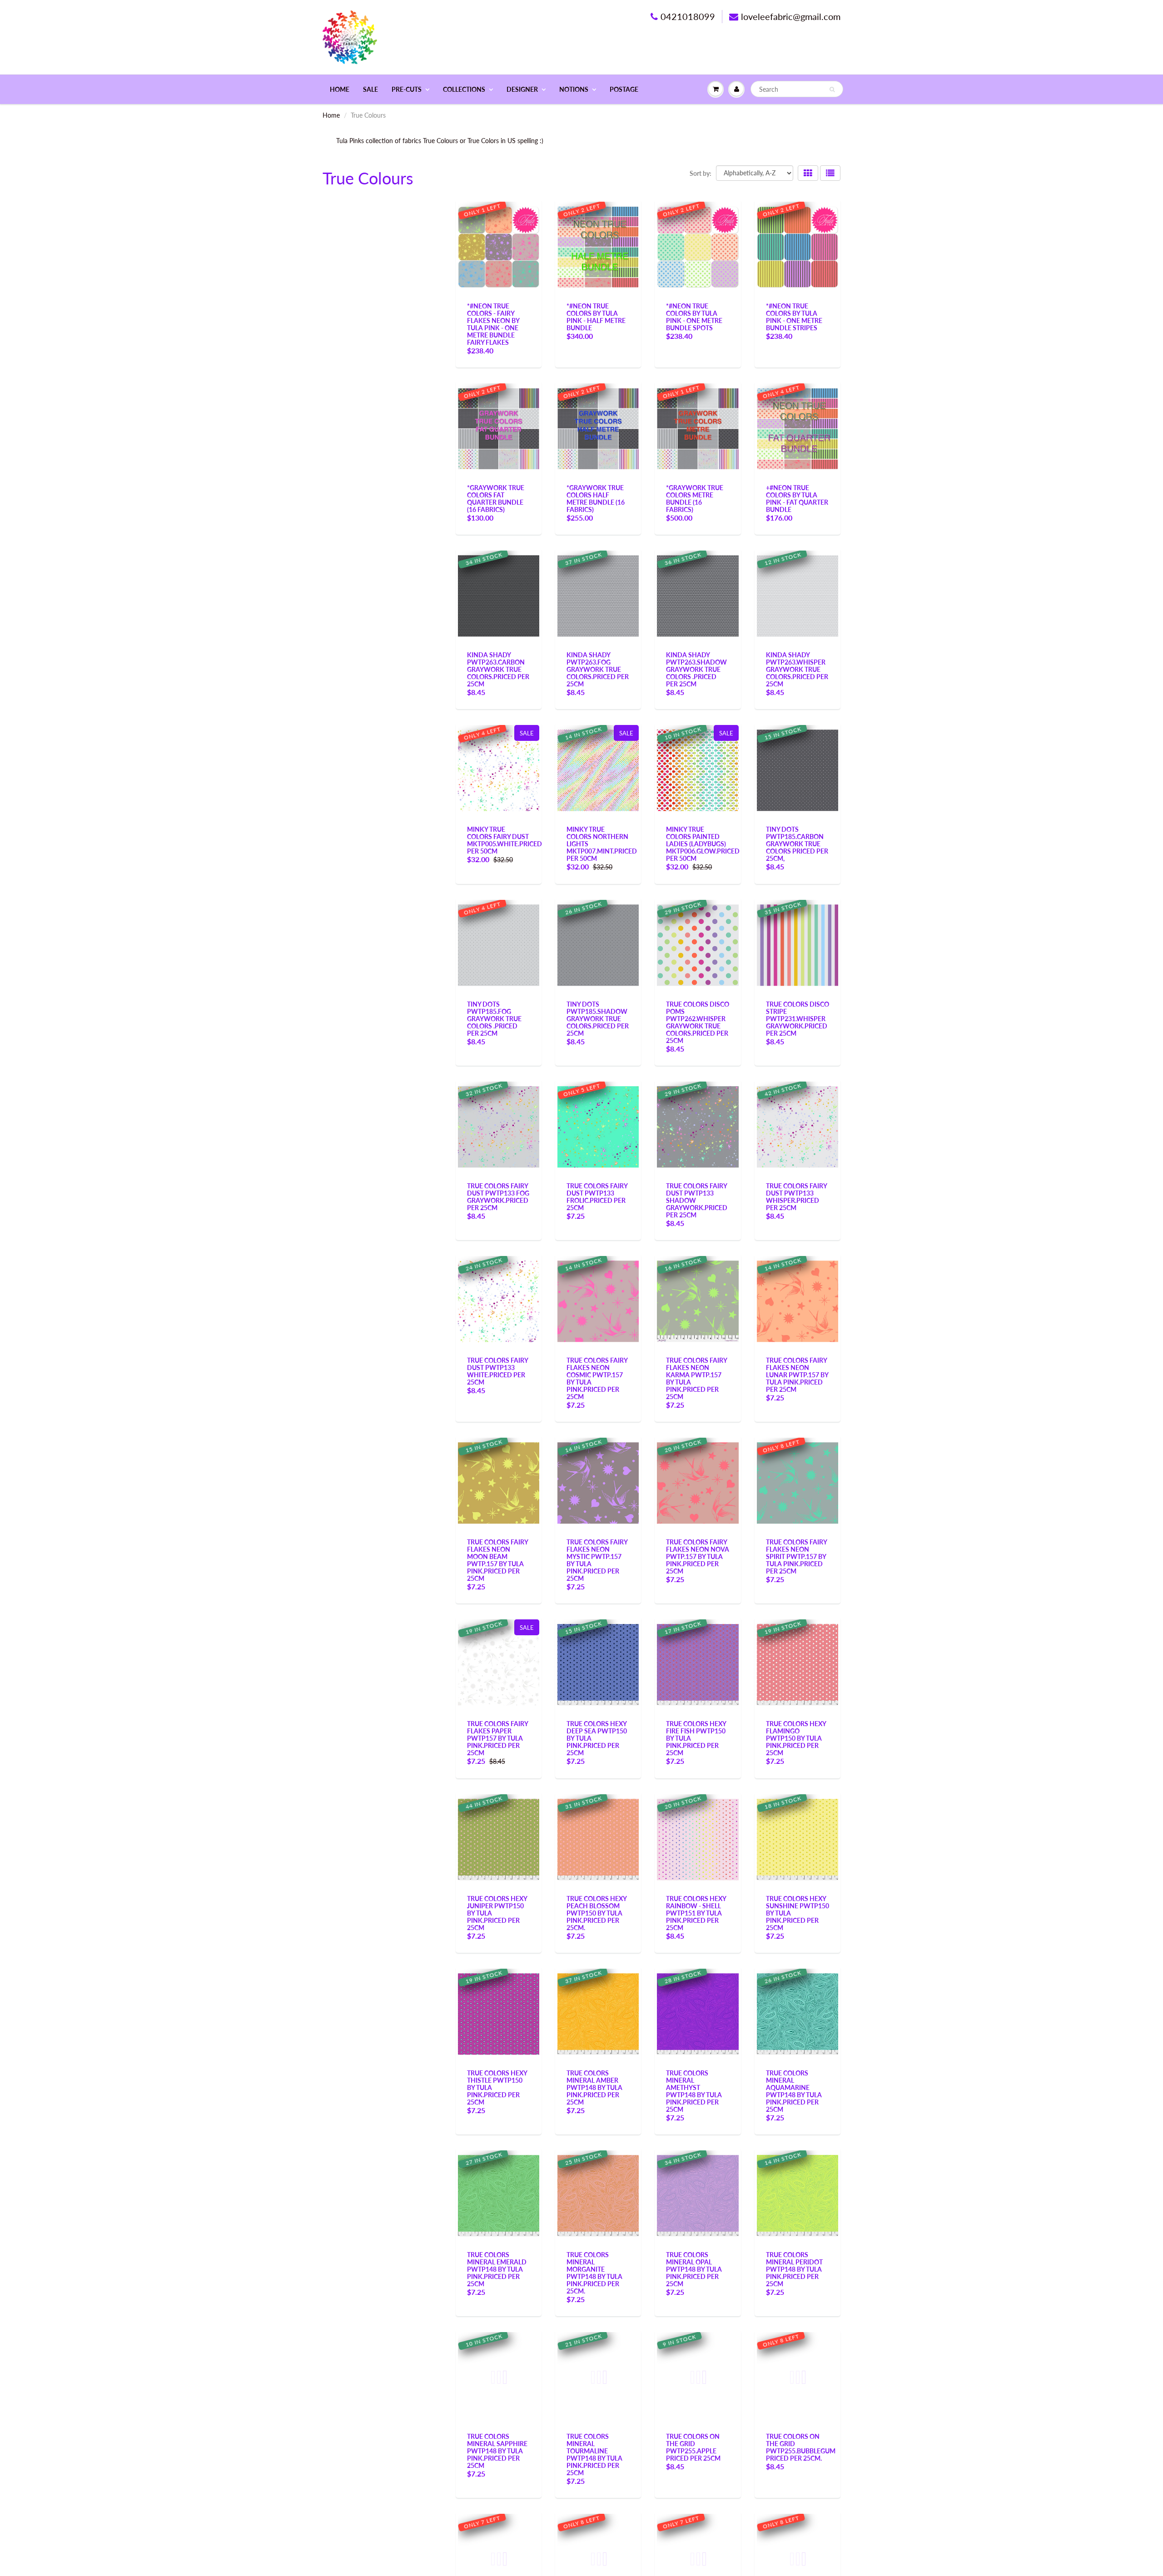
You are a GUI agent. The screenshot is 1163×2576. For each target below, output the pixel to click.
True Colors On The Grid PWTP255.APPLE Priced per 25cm (693, 2447)
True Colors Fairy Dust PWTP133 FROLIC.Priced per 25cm (597, 1197)
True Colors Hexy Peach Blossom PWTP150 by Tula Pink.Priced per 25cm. (596, 1913)
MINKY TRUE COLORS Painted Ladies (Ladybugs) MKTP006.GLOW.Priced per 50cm (703, 844)
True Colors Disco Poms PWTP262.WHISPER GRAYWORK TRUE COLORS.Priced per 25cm (698, 1022)
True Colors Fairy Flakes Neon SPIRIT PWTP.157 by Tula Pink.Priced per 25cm (796, 1556)
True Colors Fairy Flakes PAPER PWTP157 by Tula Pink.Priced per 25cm (497, 1738)
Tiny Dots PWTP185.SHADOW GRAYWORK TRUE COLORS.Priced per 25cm (598, 1019)
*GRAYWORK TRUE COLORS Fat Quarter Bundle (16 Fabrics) (496, 499)
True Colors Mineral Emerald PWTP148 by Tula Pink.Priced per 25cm (497, 2269)
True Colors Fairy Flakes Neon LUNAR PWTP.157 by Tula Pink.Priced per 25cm (797, 1375)
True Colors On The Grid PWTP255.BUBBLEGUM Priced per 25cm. (801, 2447)
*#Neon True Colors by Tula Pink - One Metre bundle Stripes (794, 317)
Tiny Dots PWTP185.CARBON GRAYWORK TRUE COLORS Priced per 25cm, (797, 844)
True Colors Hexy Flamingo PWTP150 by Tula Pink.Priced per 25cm (796, 1738)
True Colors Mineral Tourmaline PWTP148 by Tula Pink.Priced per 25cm (594, 2454)
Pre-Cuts (407, 89)
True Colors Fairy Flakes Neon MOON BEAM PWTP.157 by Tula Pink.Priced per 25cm (497, 1560)
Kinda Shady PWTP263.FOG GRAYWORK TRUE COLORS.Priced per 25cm (598, 669)
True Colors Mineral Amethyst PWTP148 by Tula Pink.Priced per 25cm (694, 2091)
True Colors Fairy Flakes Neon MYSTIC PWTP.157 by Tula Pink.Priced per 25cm (597, 1560)
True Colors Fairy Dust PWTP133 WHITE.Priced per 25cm (497, 1371)
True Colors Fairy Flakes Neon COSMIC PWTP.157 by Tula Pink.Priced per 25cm (597, 1378)
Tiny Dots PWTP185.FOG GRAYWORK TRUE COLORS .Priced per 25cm (494, 1019)
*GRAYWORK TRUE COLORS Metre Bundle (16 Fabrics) (695, 499)
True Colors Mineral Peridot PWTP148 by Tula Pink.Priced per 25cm (794, 2269)
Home (340, 89)
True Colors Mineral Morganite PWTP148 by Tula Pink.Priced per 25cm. (594, 2273)
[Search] (832, 89)
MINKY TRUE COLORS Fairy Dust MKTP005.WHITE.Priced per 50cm (504, 840)
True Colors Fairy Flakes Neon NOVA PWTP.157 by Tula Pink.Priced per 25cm (698, 1556)
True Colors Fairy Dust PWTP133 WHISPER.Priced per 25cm (796, 1197)
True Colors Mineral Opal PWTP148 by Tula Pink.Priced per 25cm (694, 2269)
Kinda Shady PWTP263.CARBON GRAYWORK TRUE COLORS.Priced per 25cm (498, 669)
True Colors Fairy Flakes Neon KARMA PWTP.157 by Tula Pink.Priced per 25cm (696, 1378)
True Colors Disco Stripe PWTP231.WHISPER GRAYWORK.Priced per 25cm (798, 1019)
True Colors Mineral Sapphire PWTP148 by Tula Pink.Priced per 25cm (497, 2451)
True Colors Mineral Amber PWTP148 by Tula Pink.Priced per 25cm (594, 2087)
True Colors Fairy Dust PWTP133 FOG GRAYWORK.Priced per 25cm (498, 1197)
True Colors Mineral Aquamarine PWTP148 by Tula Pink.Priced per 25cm (794, 2091)
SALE (370, 89)
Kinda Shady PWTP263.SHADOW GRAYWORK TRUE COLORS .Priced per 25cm (696, 669)
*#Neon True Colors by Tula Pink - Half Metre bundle (596, 317)
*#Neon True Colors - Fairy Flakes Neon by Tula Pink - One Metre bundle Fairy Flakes (493, 324)
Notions (574, 89)
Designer (522, 89)
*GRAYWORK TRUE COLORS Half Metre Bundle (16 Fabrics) (596, 499)
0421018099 (688, 16)
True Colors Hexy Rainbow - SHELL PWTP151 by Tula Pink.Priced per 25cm (696, 1913)
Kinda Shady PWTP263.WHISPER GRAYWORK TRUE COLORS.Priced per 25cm (797, 669)
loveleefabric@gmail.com (791, 16)
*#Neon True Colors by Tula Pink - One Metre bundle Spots (694, 317)
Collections (464, 89)
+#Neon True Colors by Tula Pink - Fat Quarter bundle (797, 499)
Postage (624, 89)
